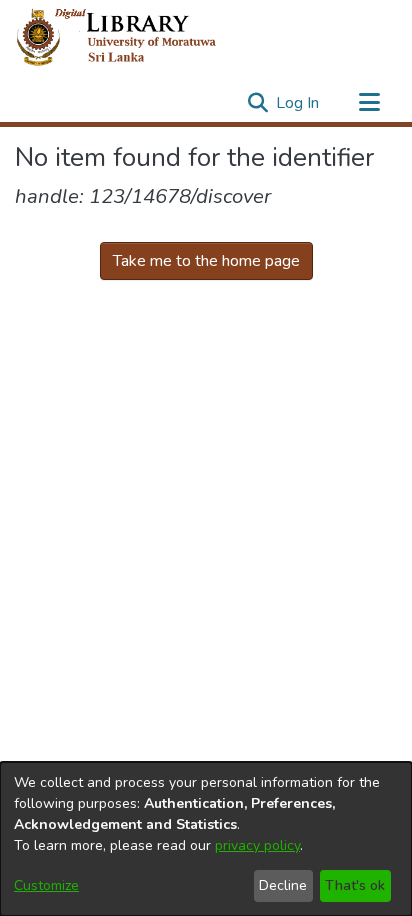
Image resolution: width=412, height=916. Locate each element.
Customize (46, 885)
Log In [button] (298, 103)
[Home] (132, 38)
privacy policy (257, 845)
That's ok (355, 885)
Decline (283, 885)
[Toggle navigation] (369, 103)
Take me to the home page (206, 261)
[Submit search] (257, 103)
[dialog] (206, 839)
